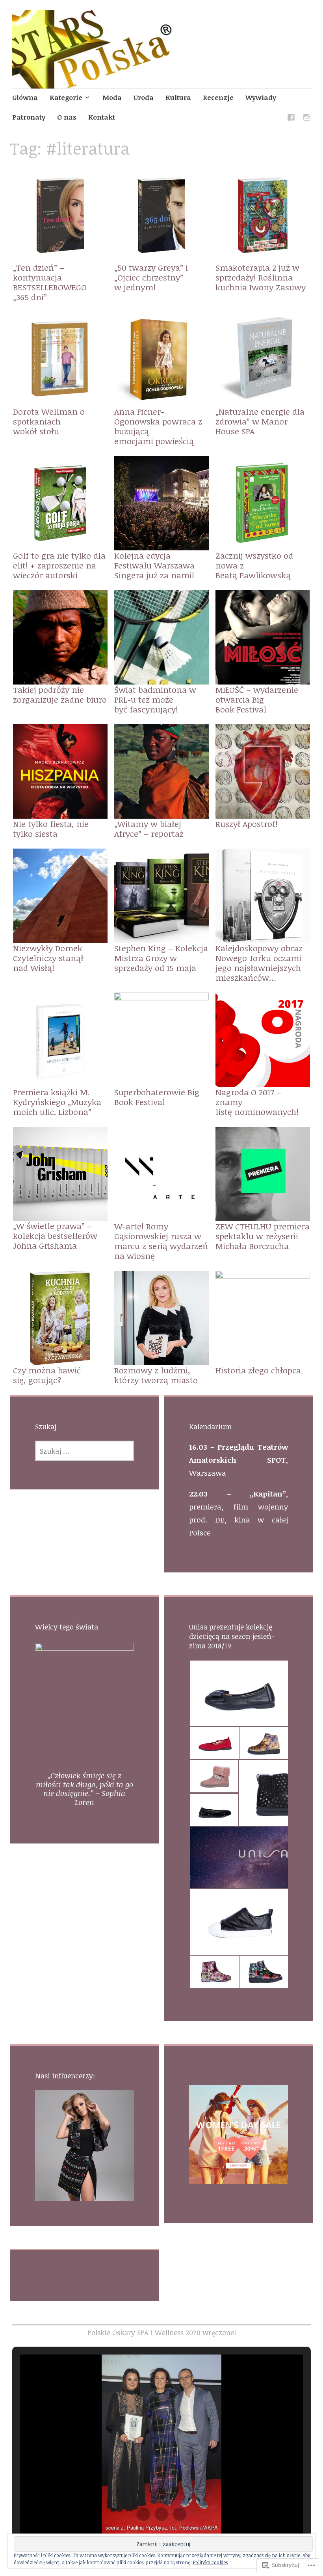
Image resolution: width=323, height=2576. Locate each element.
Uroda (144, 97)
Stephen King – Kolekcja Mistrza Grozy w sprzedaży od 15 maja (161, 958)
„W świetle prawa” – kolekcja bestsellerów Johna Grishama (55, 1235)
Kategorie (66, 97)
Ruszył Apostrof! (247, 824)
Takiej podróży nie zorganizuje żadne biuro (60, 694)
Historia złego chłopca (258, 1370)
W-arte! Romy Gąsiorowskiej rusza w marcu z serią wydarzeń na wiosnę (161, 1241)
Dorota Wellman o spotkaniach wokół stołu (49, 421)
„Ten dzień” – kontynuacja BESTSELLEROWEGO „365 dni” (50, 282)
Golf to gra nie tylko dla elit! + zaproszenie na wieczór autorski (59, 565)
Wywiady (261, 97)
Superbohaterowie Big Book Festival (157, 1097)
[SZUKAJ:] (84, 1451)
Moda (112, 97)
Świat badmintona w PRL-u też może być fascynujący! (155, 699)
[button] (239, 1693)
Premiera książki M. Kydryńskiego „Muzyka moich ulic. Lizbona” (57, 1102)
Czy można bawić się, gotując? (47, 1375)
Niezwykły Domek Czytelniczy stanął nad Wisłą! (48, 958)
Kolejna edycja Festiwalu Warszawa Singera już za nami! (154, 565)
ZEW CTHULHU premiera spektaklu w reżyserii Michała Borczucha (263, 1236)
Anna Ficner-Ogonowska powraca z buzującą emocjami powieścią (158, 426)
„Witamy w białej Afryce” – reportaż (149, 829)
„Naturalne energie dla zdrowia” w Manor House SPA (260, 421)
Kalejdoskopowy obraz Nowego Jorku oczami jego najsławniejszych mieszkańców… (259, 963)
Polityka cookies (210, 2562)
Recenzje (218, 97)
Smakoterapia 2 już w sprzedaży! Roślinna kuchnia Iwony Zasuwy (261, 277)
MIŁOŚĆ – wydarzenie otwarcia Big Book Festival (257, 699)
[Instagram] (307, 119)
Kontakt (102, 117)
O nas (67, 117)
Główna (25, 97)
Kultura (178, 97)
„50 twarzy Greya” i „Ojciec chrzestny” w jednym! (151, 277)
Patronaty (29, 117)
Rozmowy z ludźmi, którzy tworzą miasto (156, 1375)
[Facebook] (291, 119)
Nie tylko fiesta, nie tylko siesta (51, 829)
